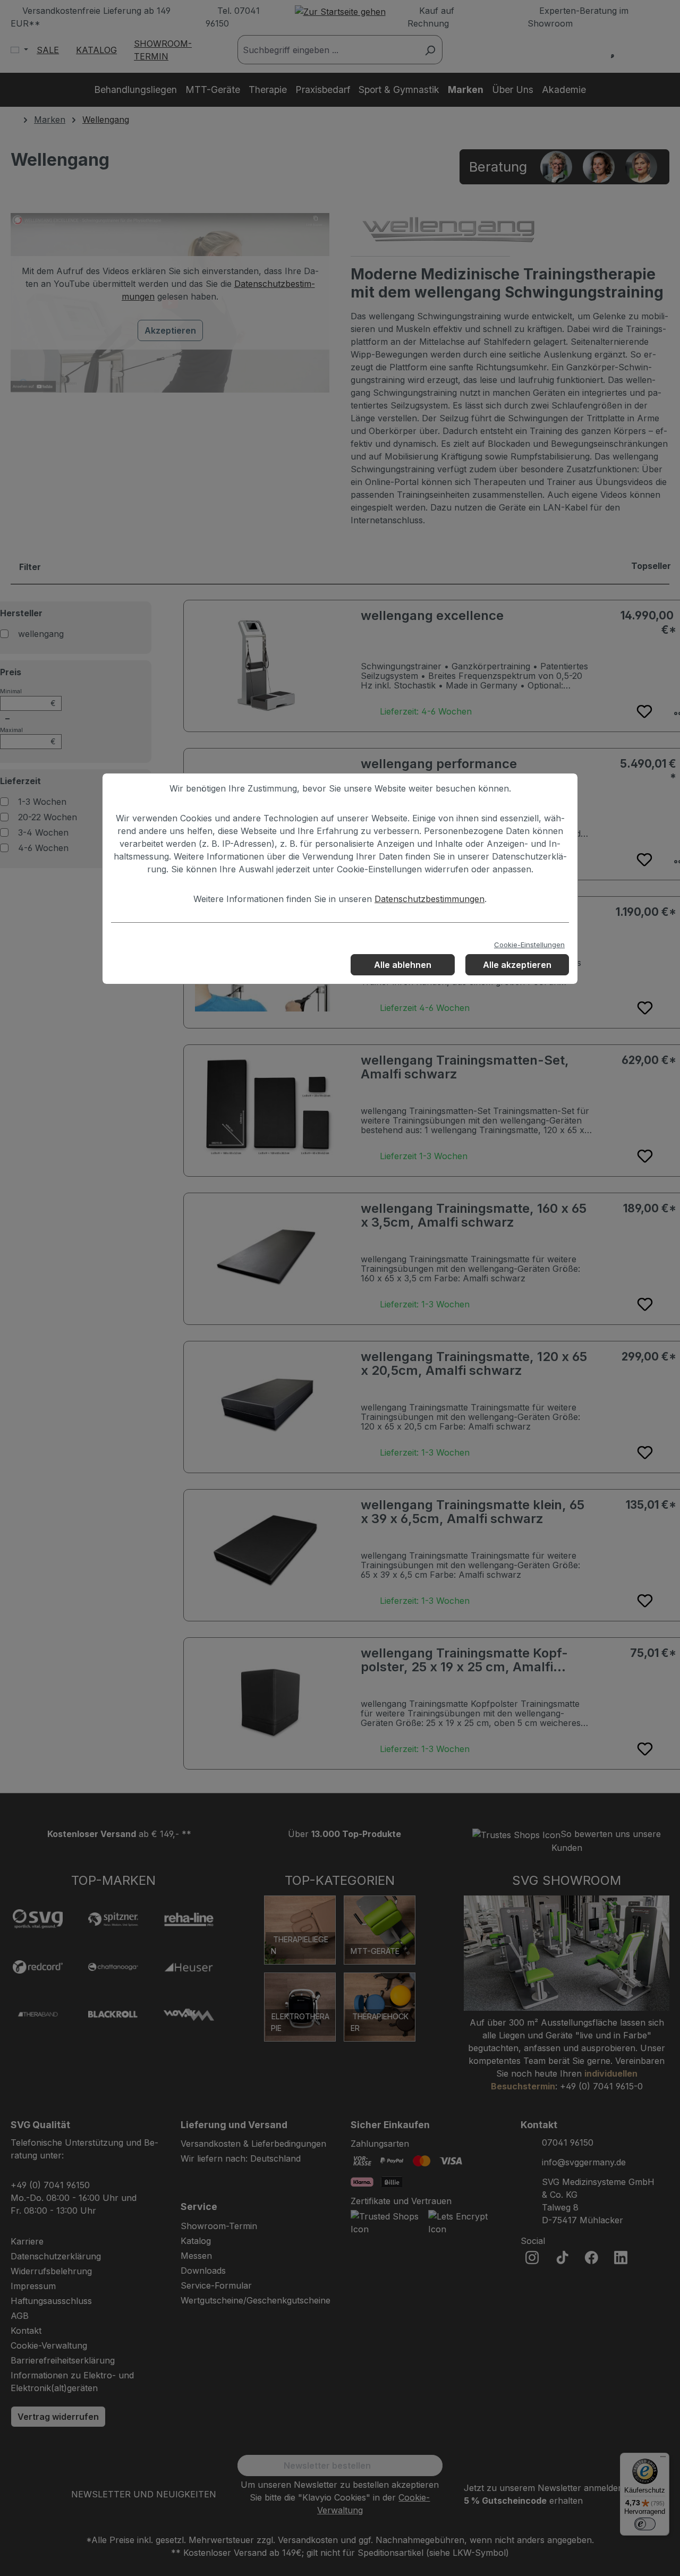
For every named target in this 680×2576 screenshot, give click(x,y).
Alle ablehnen (403, 965)
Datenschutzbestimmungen (430, 899)
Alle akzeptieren (517, 965)
